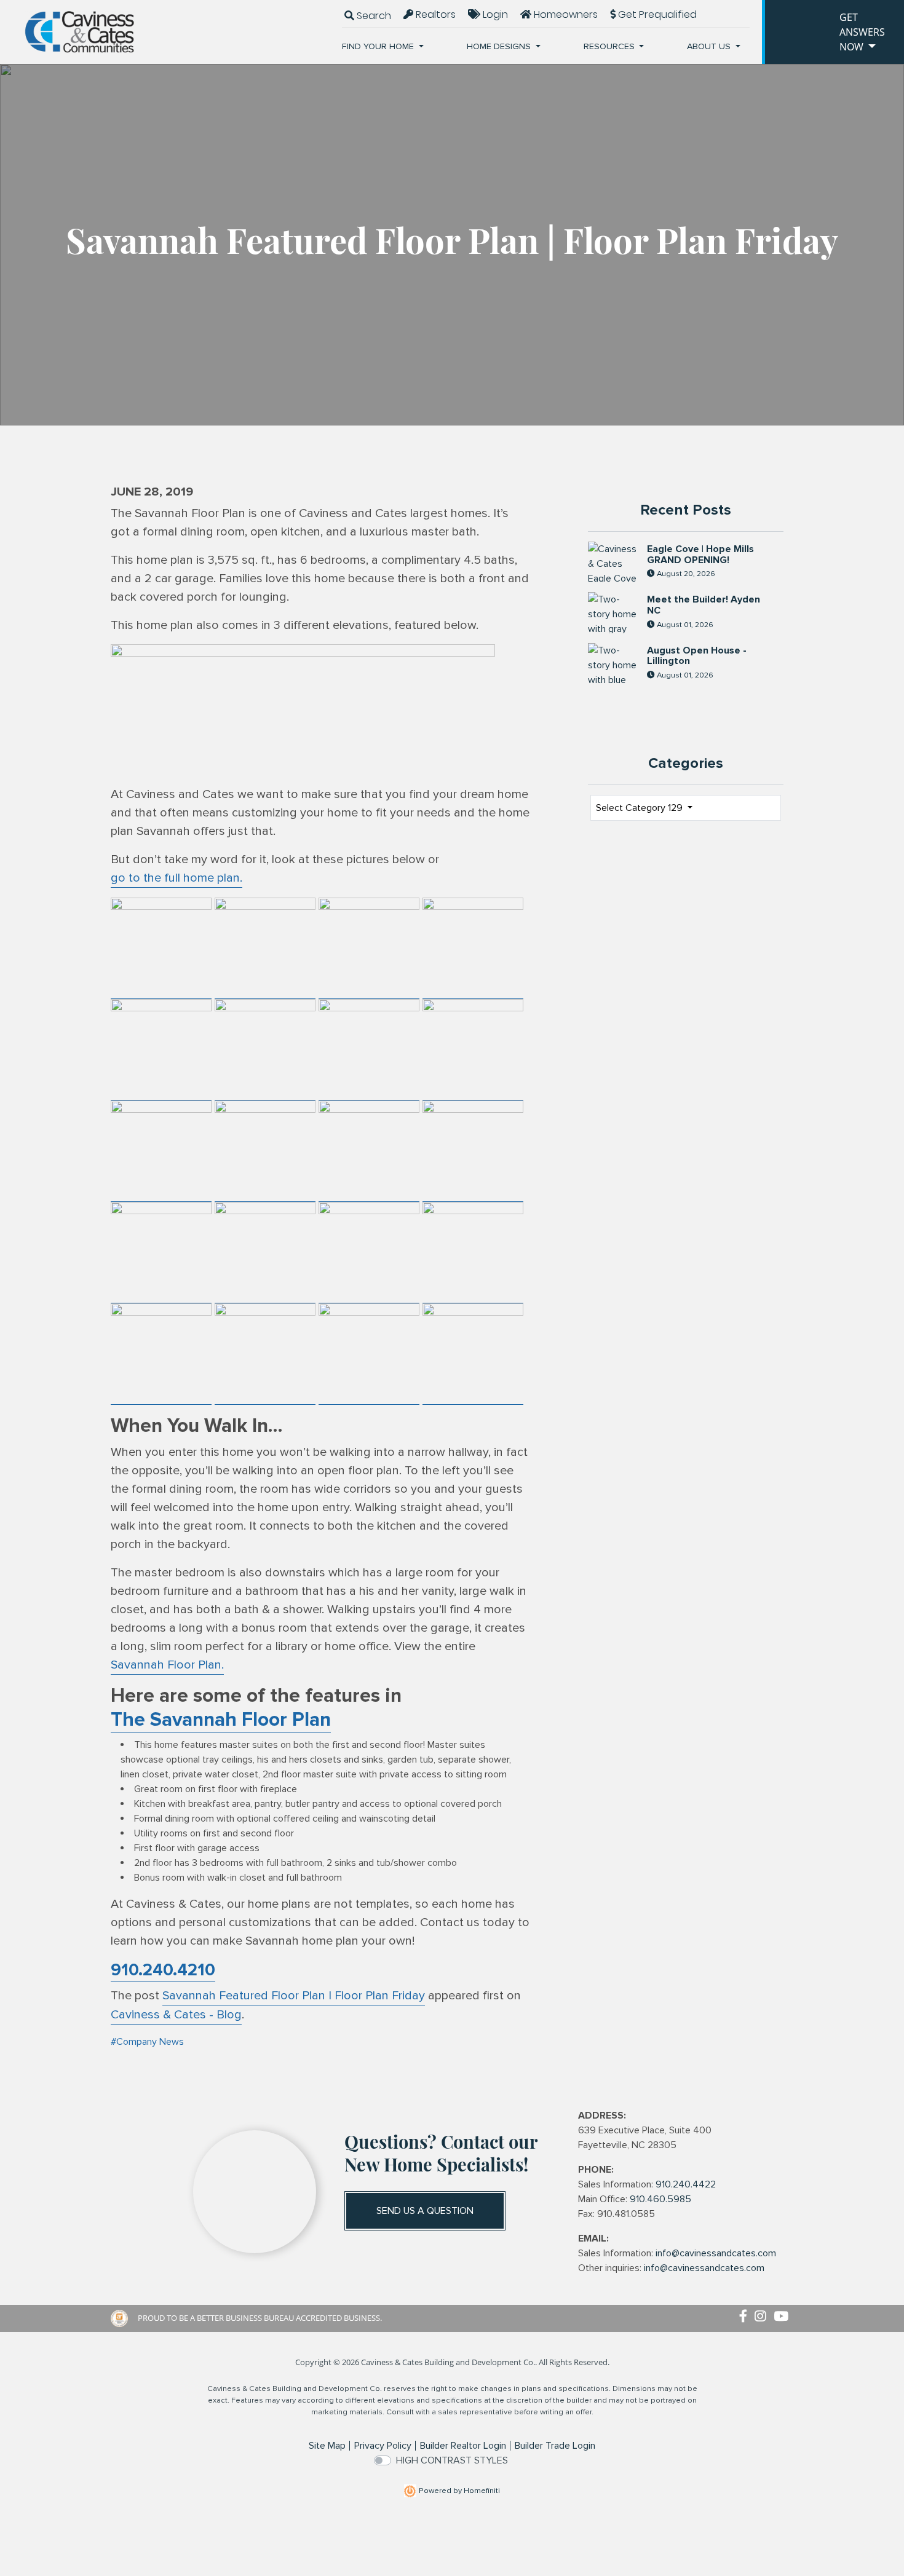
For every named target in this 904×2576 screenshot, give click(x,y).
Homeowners (565, 14)
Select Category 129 (640, 808)
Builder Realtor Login (463, 2446)
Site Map (327, 2446)
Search (373, 16)
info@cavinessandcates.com (716, 2253)
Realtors (434, 14)
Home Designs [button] (500, 46)
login (494, 14)
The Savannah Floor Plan (221, 1720)
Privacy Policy (383, 2446)
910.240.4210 (163, 1970)
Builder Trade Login (555, 2446)
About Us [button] (710, 46)
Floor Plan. (167, 1665)
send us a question (425, 2211)
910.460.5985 (660, 2199)
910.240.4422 (686, 2184)
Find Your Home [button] (379, 46)
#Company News (147, 2042)
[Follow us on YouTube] (783, 2317)
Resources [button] (610, 46)
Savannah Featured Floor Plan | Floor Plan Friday (294, 1996)
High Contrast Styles (452, 2460)
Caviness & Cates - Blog (176, 2015)
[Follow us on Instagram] (764, 2317)
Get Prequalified (656, 14)
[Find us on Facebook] (747, 2317)
